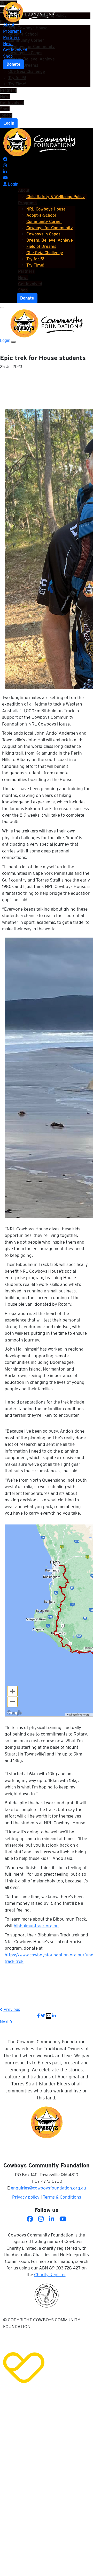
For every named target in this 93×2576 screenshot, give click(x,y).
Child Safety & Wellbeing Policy (56, 197)
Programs (12, 31)
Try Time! (17, 84)
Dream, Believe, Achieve (50, 240)
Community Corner (44, 222)
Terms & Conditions (62, 2197)
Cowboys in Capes (43, 234)
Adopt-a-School (41, 215)
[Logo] (29, 12)
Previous (11, 2009)
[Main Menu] (2, 308)
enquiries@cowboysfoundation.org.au (48, 2188)
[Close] (13, 342)
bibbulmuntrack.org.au (36, 1926)
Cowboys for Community (50, 228)
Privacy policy (26, 2197)
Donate (13, 64)
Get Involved (12, 103)
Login (9, 123)
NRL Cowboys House (46, 209)
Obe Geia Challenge (27, 72)
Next (5, 2022)
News (5, 96)
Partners (8, 90)
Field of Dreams (41, 246)
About (9, 25)
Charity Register (50, 2275)
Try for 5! (17, 78)
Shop (5, 109)
